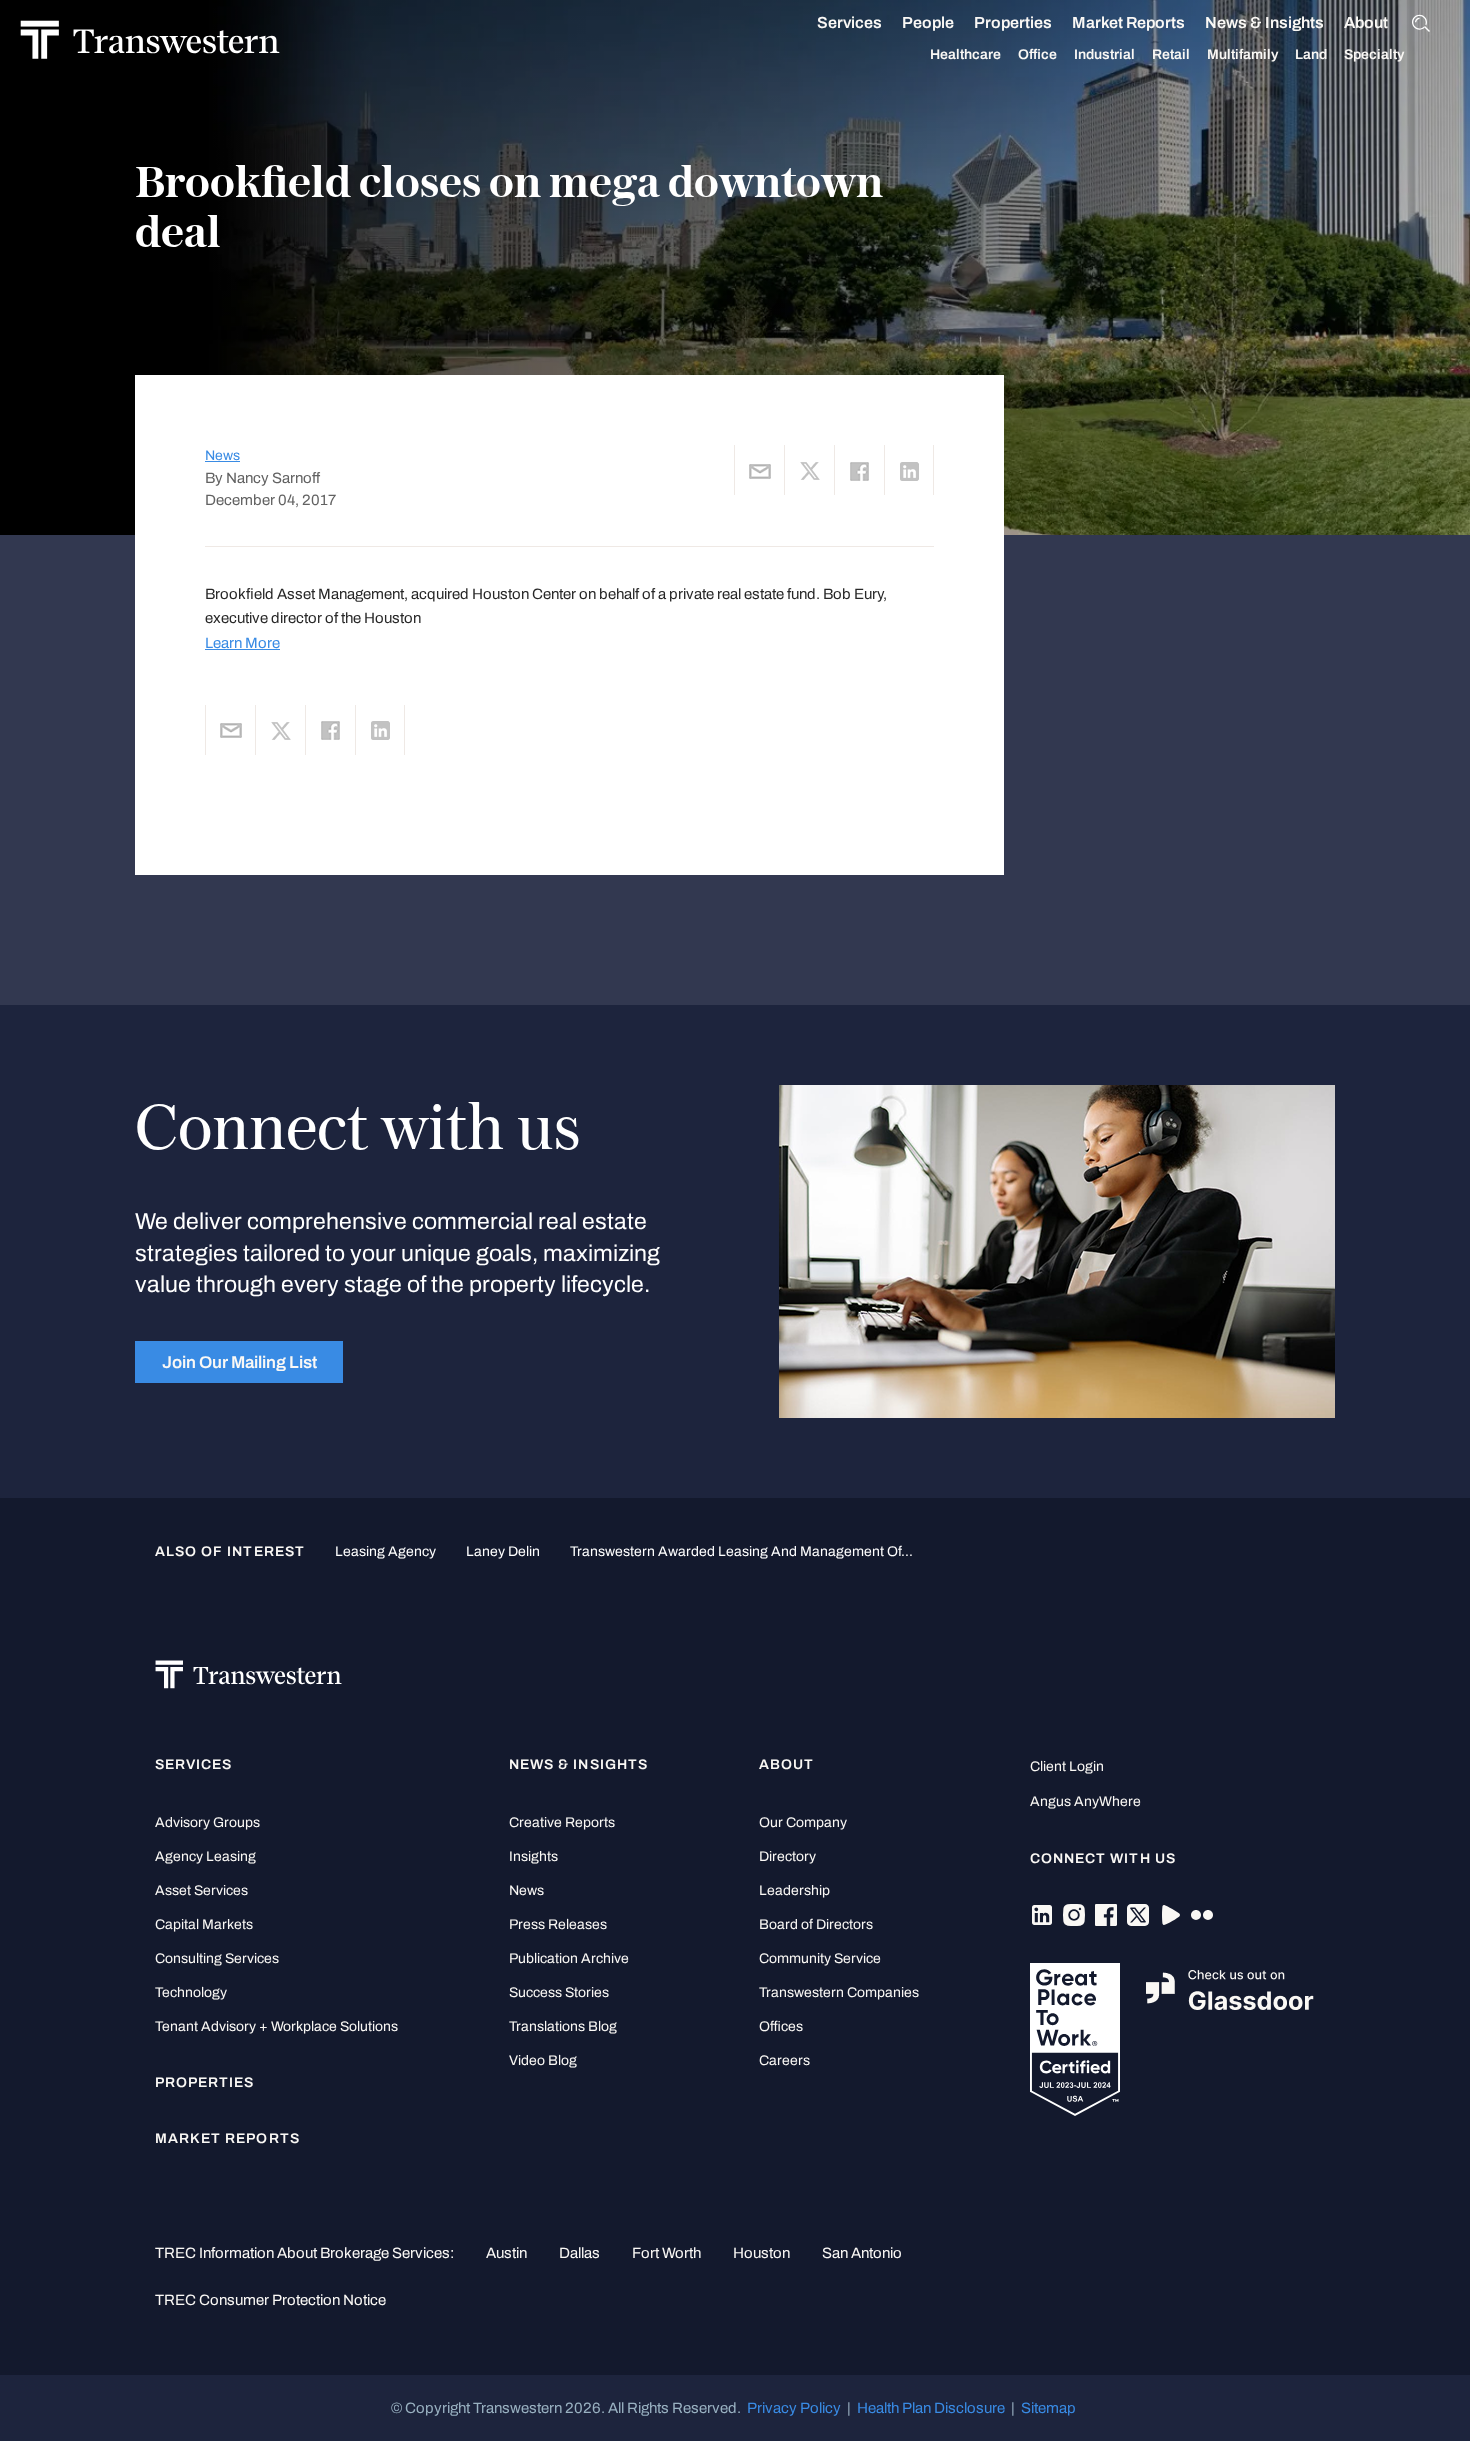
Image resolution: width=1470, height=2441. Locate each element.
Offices (781, 2026)
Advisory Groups (207, 1822)
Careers (784, 2060)
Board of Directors (816, 1924)
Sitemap (1048, 2408)
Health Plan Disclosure (931, 2408)
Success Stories (559, 1992)
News (222, 455)
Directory (787, 1856)
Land (1311, 54)
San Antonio (862, 2253)
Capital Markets (204, 1924)
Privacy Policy (794, 2408)
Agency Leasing (205, 1856)
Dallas (579, 2253)
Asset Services (201, 1890)
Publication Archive (569, 1958)
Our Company (803, 1822)
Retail (1171, 54)
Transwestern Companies (839, 1992)
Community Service (820, 1958)
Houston (761, 2253)
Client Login (1067, 1766)
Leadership (794, 1890)
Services (849, 22)
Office (1037, 54)
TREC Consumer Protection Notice (270, 2300)
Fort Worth (666, 2253)
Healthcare (965, 54)
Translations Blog (563, 2026)
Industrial (1104, 54)
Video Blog (543, 2060)
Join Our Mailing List (239, 1362)
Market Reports (1128, 22)
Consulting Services (217, 1958)
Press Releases (558, 1924)
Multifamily (1242, 54)
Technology (191, 1992)
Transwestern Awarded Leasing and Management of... (741, 1551)
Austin (506, 2253)
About (1366, 22)
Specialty (1374, 54)
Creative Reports (562, 1822)
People (928, 22)
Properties (1013, 22)
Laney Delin (503, 1551)
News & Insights (1264, 22)
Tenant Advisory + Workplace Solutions (276, 2026)
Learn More (242, 643)
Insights (533, 1856)
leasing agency (385, 1551)
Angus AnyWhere (1085, 1801)
